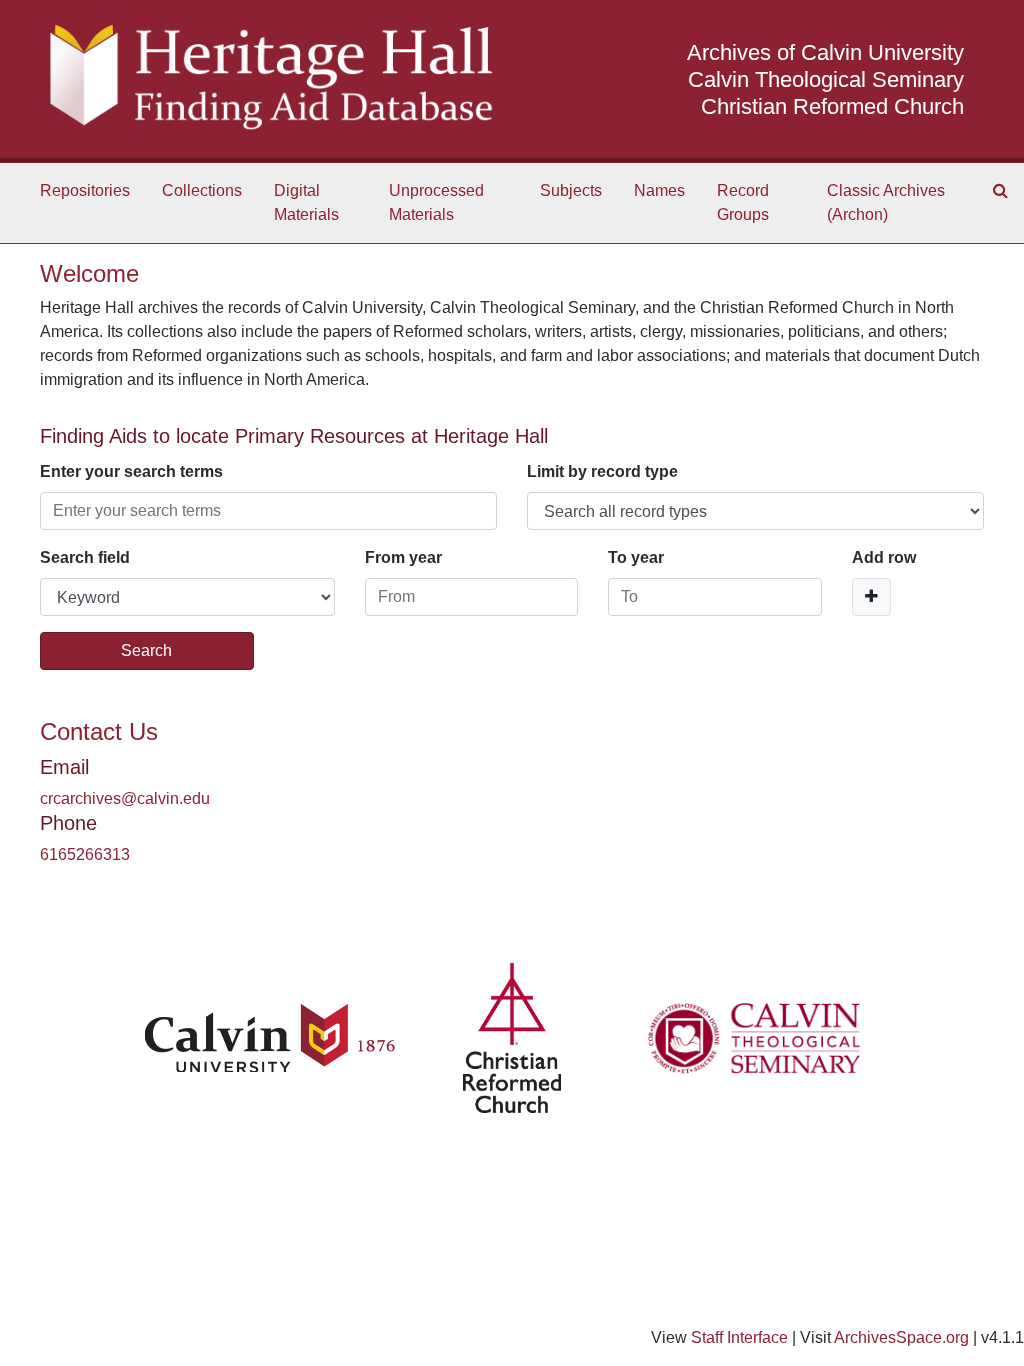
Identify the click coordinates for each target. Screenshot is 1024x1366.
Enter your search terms (131, 471)
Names (659, 190)
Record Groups (743, 202)
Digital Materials (306, 202)
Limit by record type (602, 471)
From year (403, 557)
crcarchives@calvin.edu (125, 798)
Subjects (571, 190)
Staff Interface (739, 1337)
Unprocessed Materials (436, 202)
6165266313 (85, 854)
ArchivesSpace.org (901, 1337)
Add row (884, 557)
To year (636, 557)
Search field (85, 557)
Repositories (85, 190)
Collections (202, 190)
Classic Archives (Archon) (886, 202)
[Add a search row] (871, 597)
